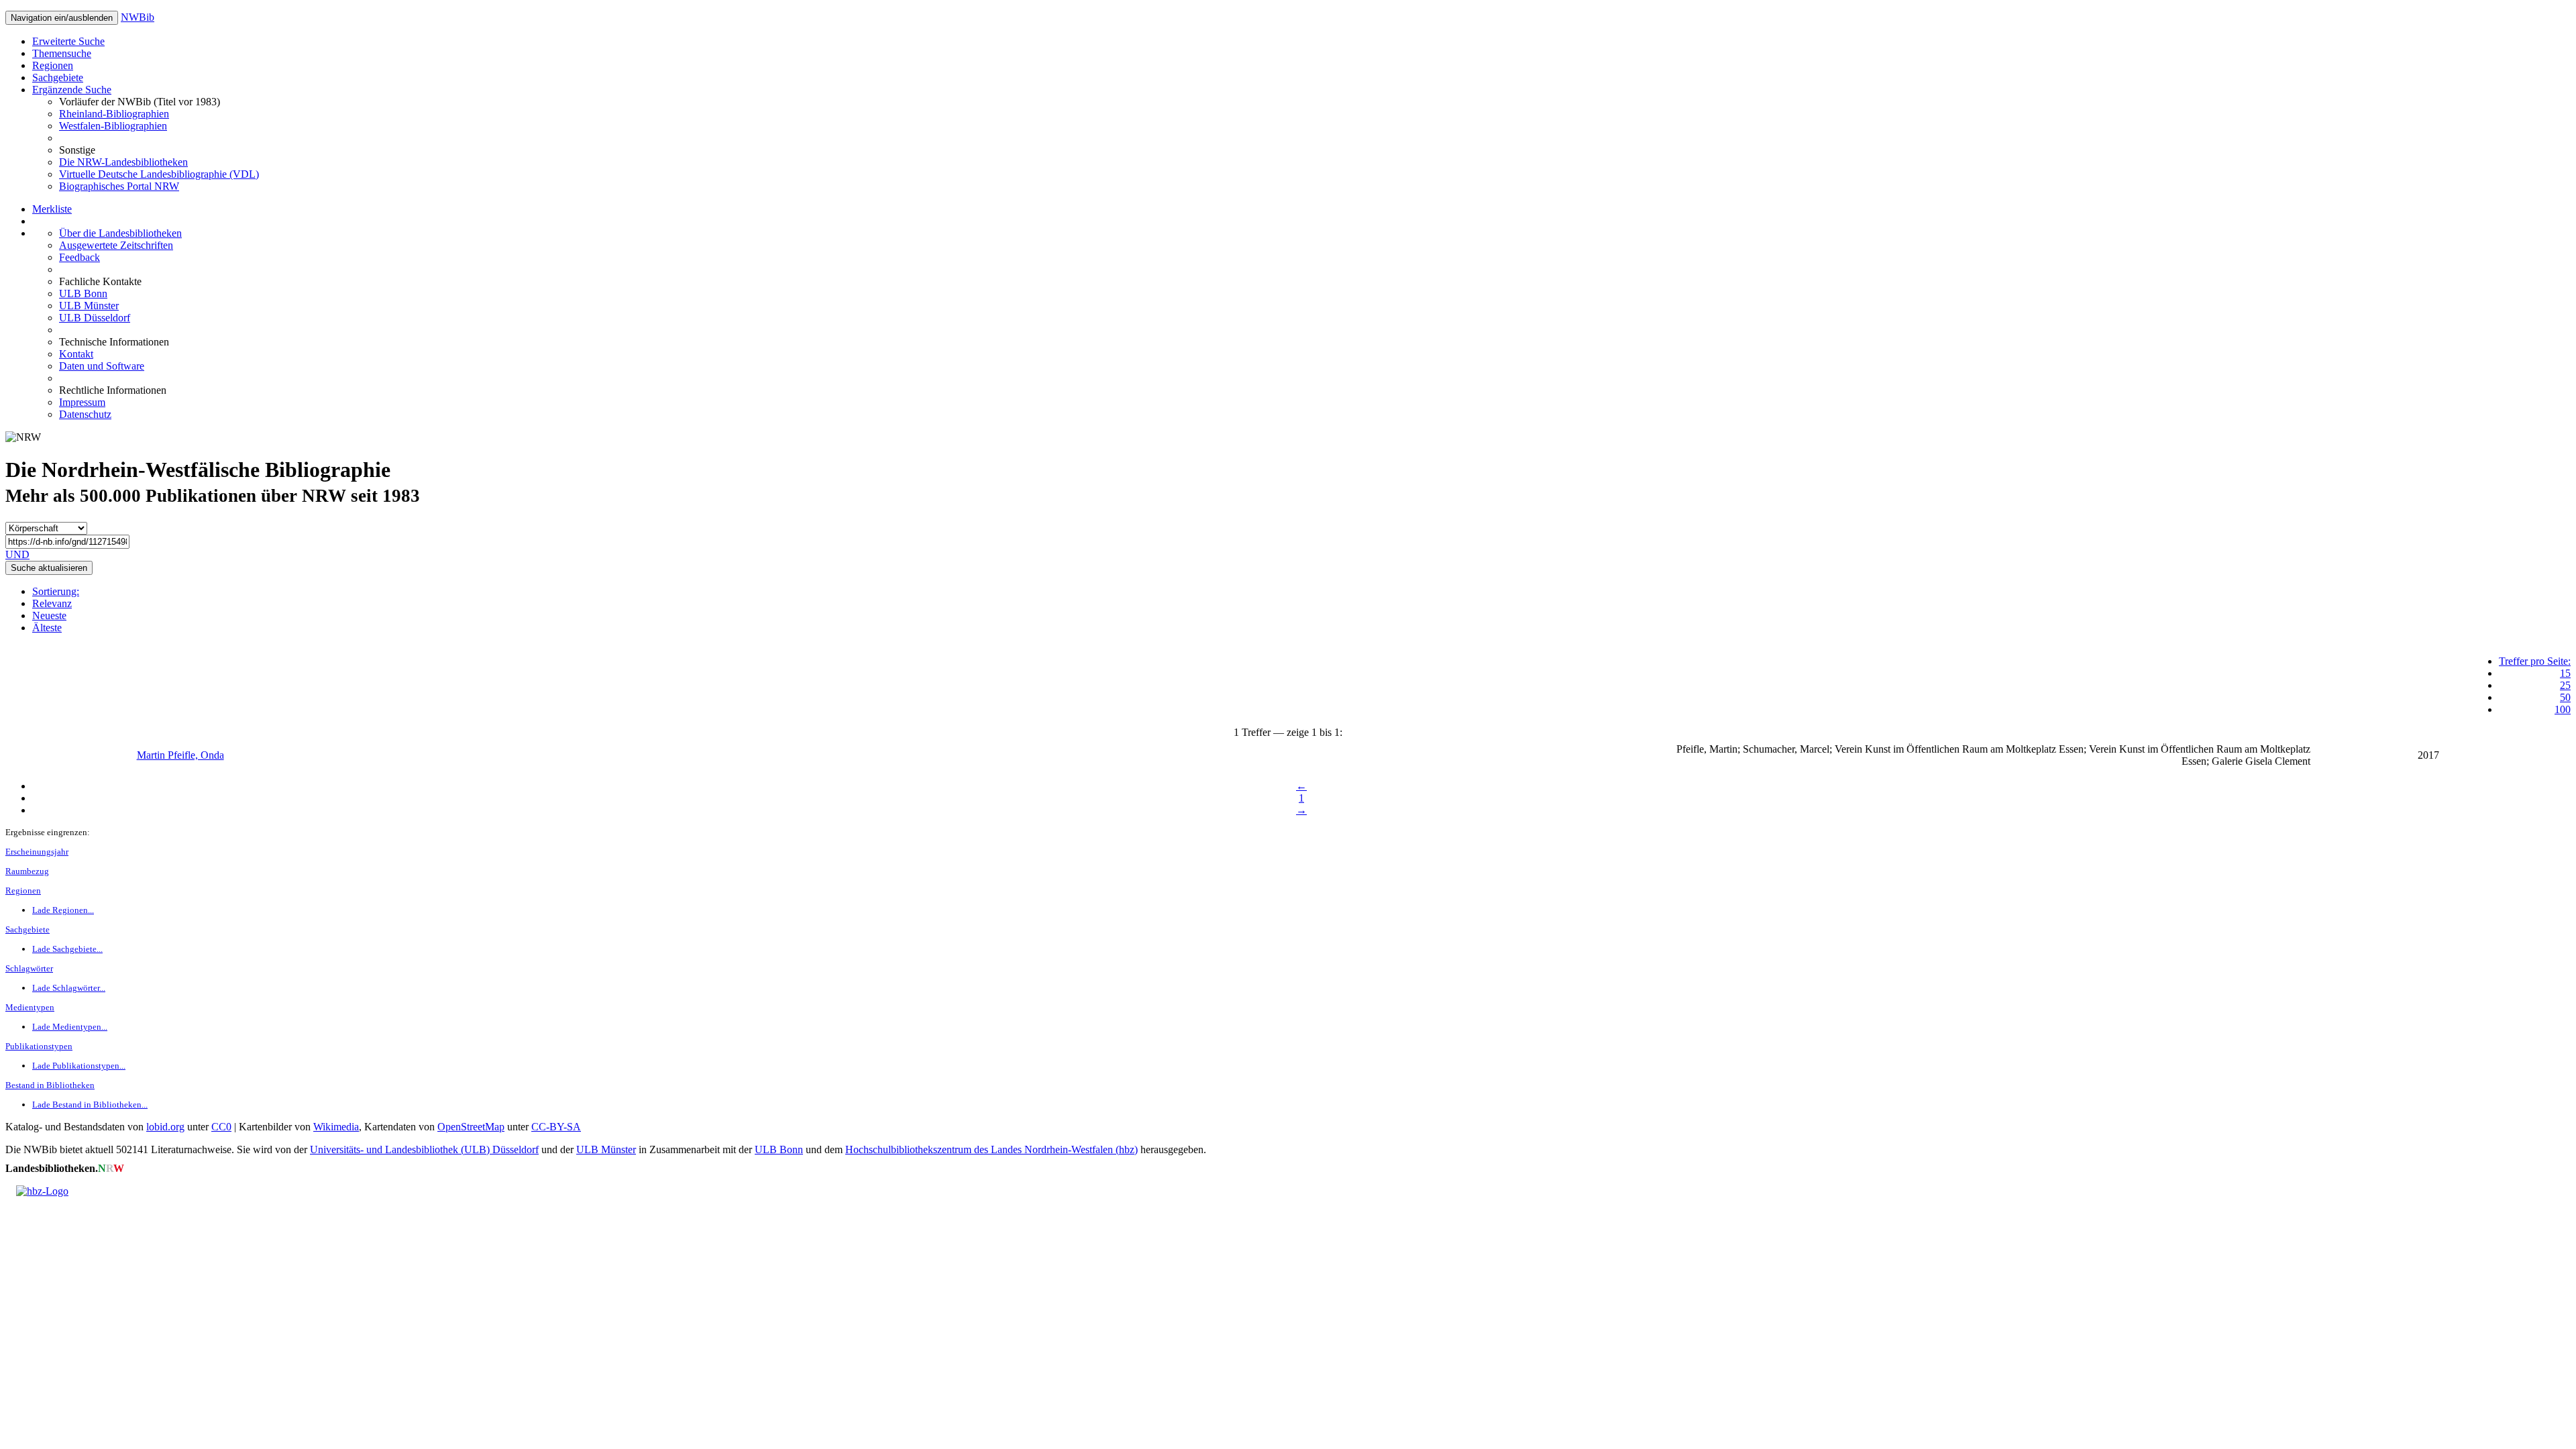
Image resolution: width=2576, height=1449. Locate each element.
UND (17, 554)
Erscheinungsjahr (37, 852)
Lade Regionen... (63, 910)
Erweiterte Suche (68, 41)
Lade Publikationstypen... (79, 1066)
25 (2565, 685)
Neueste (49, 615)
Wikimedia (336, 1127)
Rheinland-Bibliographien (114, 114)
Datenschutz (85, 414)
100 (2563, 709)
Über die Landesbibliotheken (120, 233)
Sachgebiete (58, 77)
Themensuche (62, 53)
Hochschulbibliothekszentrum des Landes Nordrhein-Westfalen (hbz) (991, 1149)
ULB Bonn (83, 293)
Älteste (47, 628)
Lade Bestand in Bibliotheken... (90, 1105)
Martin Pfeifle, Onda (180, 755)
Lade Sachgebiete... (67, 949)
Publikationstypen (39, 1046)
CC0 (221, 1127)
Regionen (53, 65)
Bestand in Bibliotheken (50, 1085)
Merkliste (52, 209)
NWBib (138, 17)
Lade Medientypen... (70, 1027)
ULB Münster (89, 306)
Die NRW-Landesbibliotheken (123, 162)
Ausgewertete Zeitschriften (116, 245)
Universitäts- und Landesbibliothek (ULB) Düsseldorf (424, 1149)
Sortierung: (56, 591)
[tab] (1301, 592)
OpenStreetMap (471, 1127)
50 (2565, 697)
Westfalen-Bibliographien (113, 126)
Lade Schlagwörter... (69, 988)
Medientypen (30, 1007)
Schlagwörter (29, 968)
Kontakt (76, 354)
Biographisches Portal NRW (119, 186)
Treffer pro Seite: (2535, 661)
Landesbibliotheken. (65, 1168)
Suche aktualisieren (49, 568)
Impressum (82, 402)
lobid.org (165, 1127)
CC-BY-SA (556, 1127)
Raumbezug (27, 871)
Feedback (79, 257)
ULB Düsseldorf (95, 318)
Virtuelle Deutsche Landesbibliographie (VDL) (159, 174)
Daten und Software (102, 366)
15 (2565, 673)
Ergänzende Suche (72, 90)
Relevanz (52, 603)
